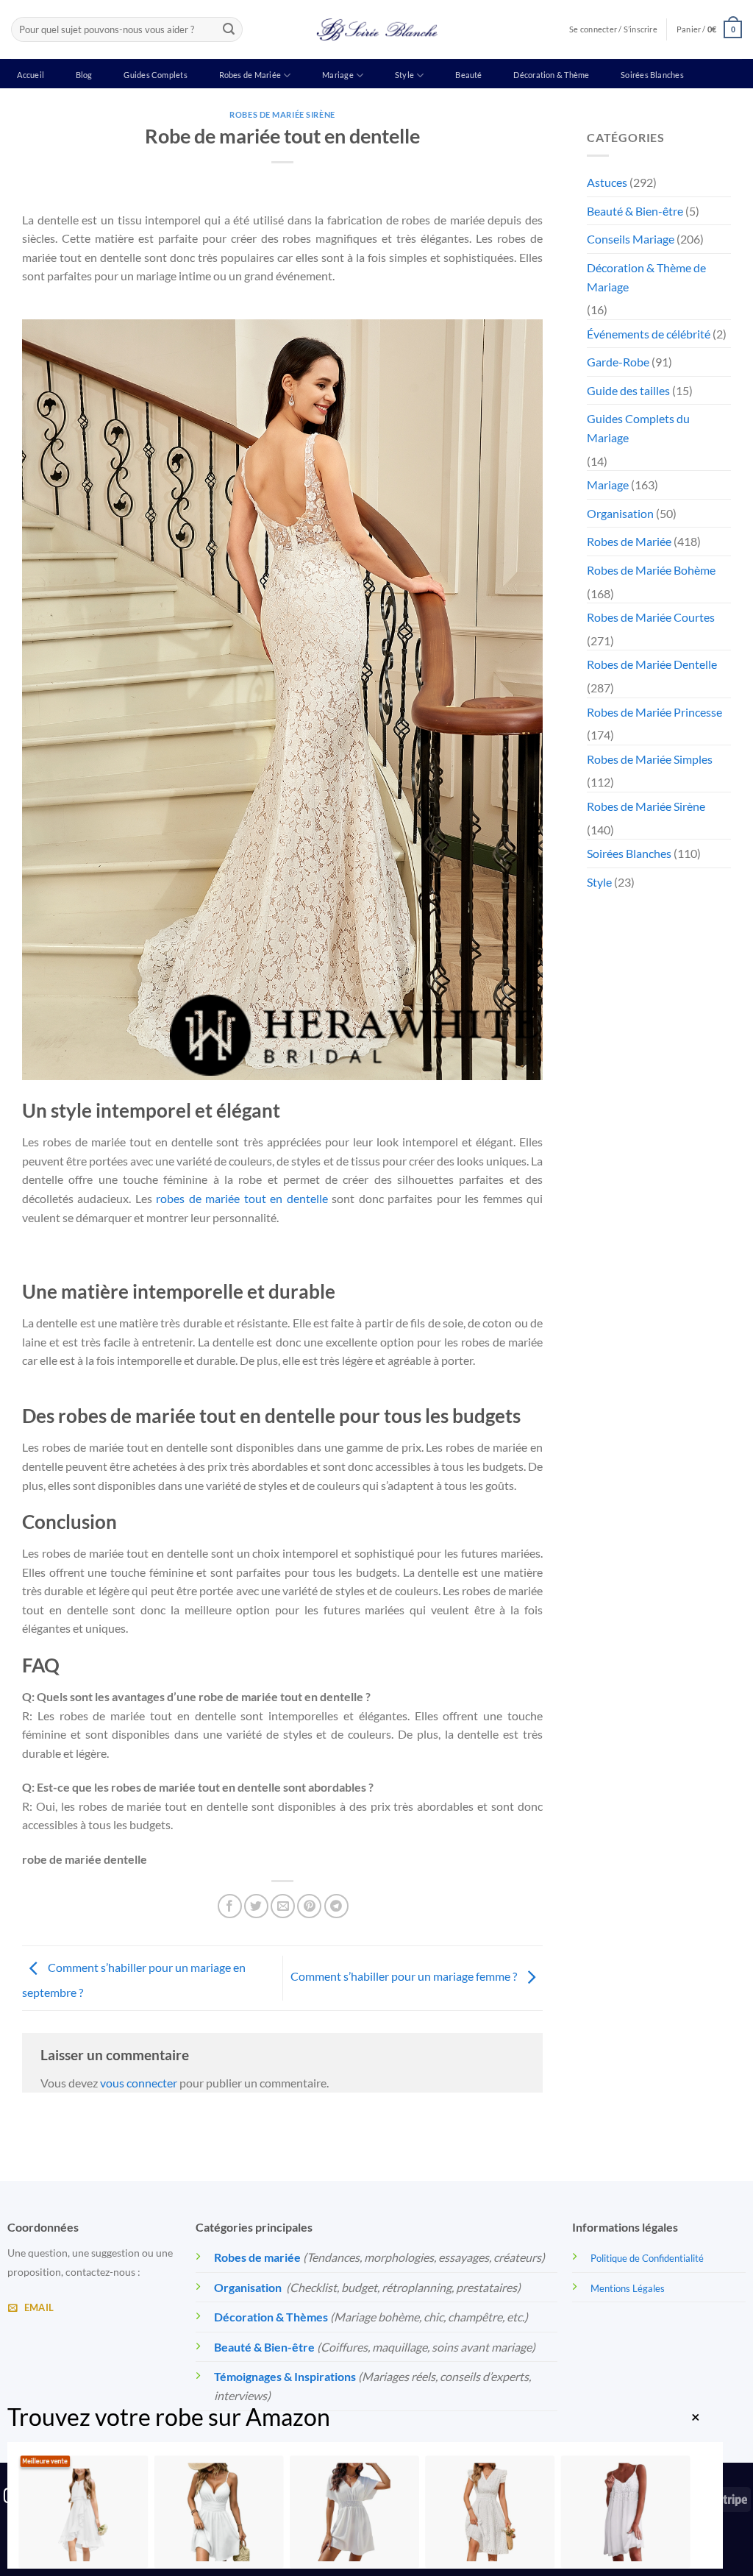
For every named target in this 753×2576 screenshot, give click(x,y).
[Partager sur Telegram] (336, 1906)
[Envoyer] (229, 29)
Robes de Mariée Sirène (282, 114)
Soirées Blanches (652, 75)
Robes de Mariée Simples (650, 759)
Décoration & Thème (551, 75)
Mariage (338, 75)
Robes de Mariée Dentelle (652, 664)
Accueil (31, 75)
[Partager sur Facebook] (230, 1906)
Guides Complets (155, 75)
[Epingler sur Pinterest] (309, 1906)
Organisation (620, 513)
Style (404, 75)
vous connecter (139, 2083)
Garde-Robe (618, 362)
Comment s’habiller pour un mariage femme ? (405, 1977)
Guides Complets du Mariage (638, 428)
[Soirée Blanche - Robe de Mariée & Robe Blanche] (377, 29)
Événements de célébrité (649, 334)
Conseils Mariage (631, 239)
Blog (84, 75)
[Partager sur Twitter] (256, 1906)
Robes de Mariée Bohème (651, 570)
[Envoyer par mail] (283, 1906)
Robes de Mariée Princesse (654, 712)
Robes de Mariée (250, 75)
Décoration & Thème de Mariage (646, 277)
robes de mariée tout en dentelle (242, 1198)
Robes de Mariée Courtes (651, 617)
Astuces (607, 182)
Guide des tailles (628, 390)
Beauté (468, 75)
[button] (709, 29)
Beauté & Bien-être (635, 211)
